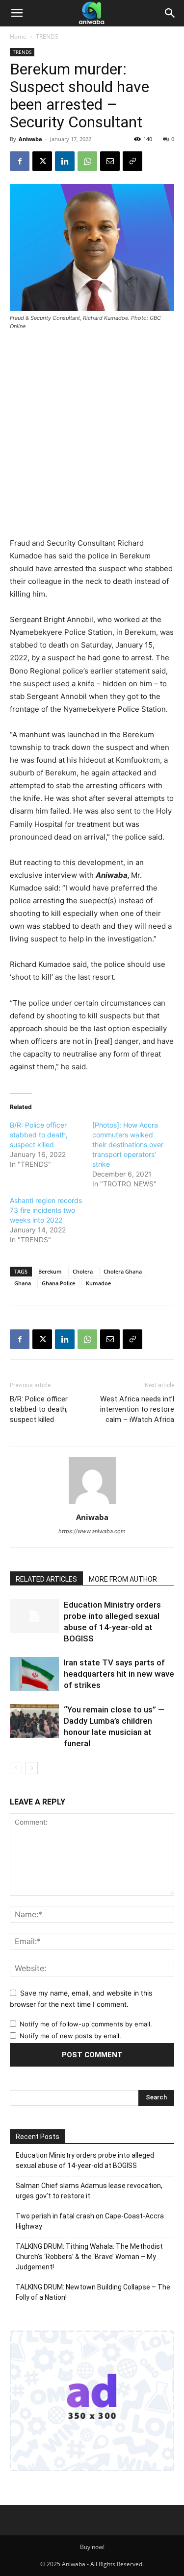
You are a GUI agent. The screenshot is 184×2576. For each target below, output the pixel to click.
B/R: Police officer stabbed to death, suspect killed (39, 1135)
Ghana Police (58, 1283)
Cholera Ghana (123, 1271)
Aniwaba (30, 139)
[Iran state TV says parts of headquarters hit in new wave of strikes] (34, 1674)
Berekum (50, 1271)
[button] (17, 13)
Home (18, 36)
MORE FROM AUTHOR (123, 1579)
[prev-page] (16, 1768)
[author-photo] (92, 1504)
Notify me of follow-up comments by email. (86, 2024)
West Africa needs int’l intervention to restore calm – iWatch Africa (137, 1409)
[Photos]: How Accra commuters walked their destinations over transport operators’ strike (128, 1144)
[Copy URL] (132, 161)
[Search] (170, 13)
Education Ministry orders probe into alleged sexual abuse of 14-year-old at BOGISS (85, 2160)
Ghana (23, 1283)
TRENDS (47, 36)
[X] (42, 161)
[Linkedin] (65, 161)
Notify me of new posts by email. (70, 2036)
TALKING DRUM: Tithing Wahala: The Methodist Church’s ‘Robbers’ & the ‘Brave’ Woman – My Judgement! (89, 2257)
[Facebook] (20, 161)
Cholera (83, 1271)
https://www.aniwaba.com (92, 1531)
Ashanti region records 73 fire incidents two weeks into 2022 (46, 1210)
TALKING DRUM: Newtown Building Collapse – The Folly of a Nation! (93, 2292)
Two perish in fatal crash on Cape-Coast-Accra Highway (90, 2221)
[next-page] (32, 1768)
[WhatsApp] (87, 161)
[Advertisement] (92, 435)
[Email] (110, 161)
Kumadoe (98, 1283)
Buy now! (92, 2547)
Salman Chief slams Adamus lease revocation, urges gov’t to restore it (89, 2191)
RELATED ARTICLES (46, 1579)
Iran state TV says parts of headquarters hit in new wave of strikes (119, 1674)
